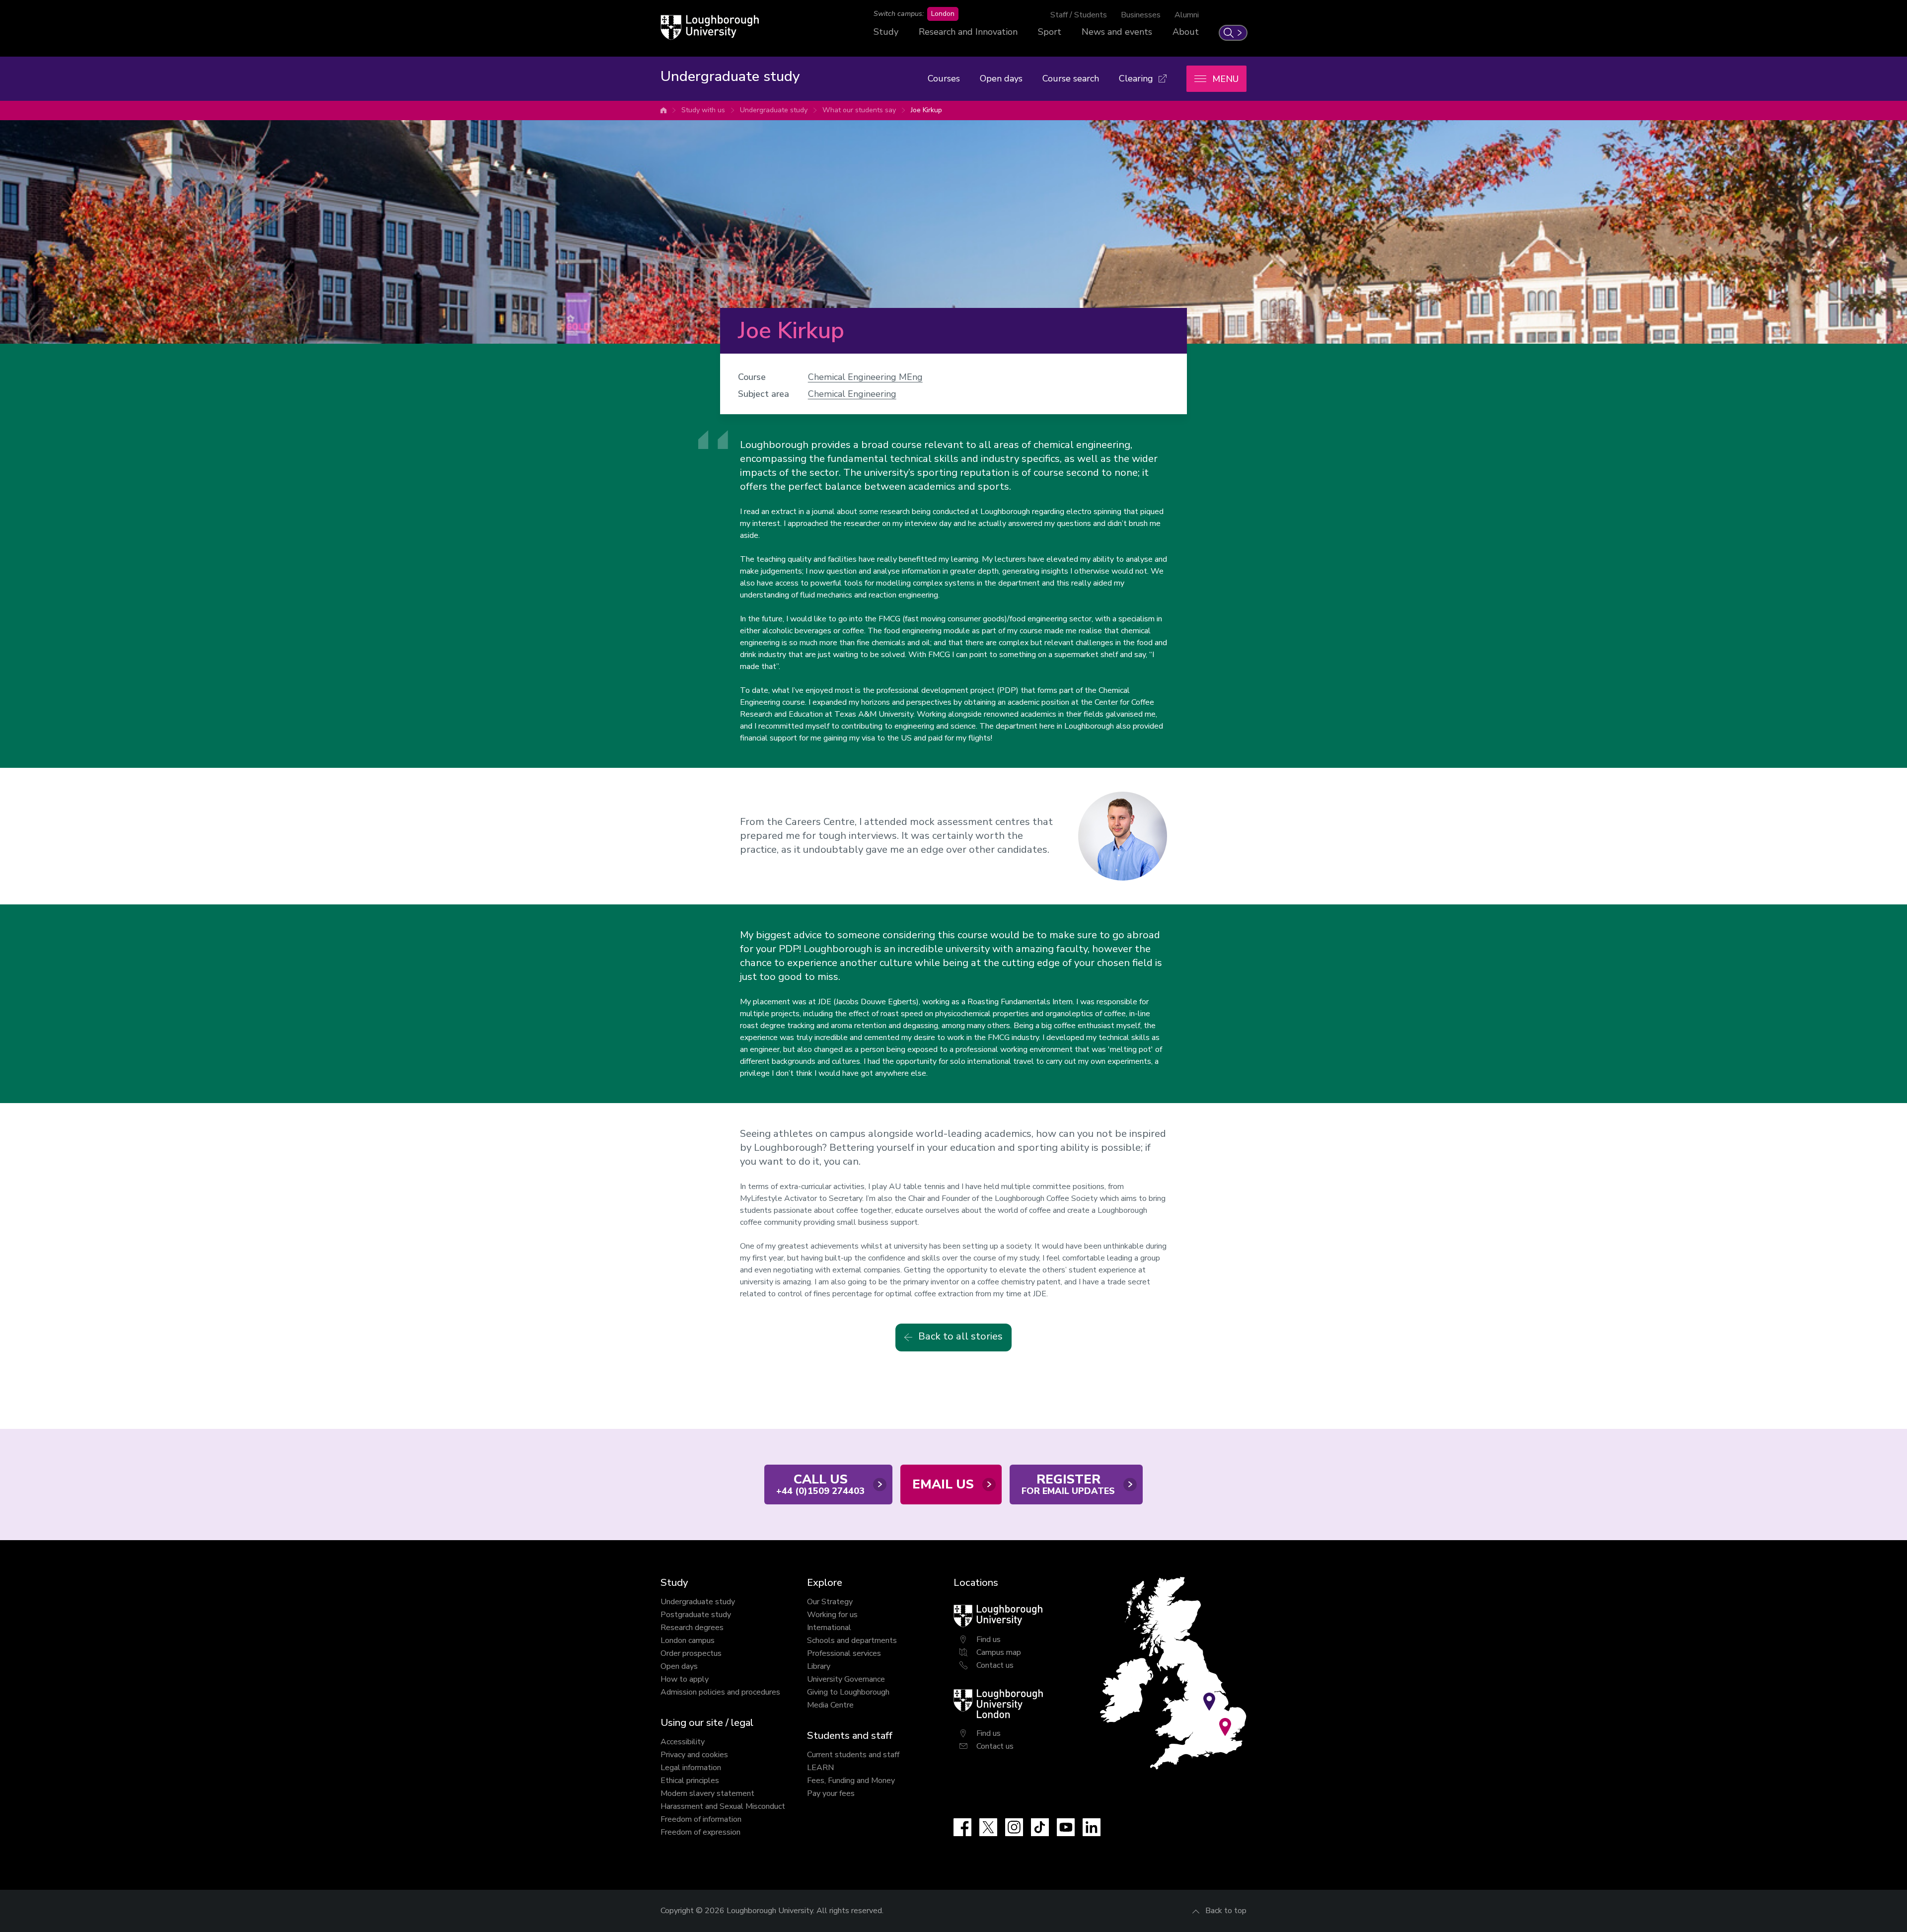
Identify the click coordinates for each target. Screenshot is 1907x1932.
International (829, 1628)
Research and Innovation (968, 32)
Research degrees (692, 1628)
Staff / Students (1079, 15)
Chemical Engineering (852, 394)
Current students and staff (853, 1755)
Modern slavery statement (707, 1793)
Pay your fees (831, 1793)
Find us (989, 1639)
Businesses (1141, 15)
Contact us (995, 1665)
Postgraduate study (696, 1615)
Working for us (832, 1615)
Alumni (1187, 15)
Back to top (1226, 1911)
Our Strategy (830, 1602)
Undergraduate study (774, 110)
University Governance (846, 1679)
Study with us (703, 110)
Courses (944, 78)
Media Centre (830, 1705)
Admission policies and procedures (720, 1692)
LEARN (820, 1768)
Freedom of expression (700, 1832)
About (1186, 32)
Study (886, 32)
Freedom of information (701, 1819)
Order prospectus (691, 1653)
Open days (1001, 78)
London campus (688, 1640)
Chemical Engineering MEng (865, 377)
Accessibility (683, 1742)
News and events (1117, 32)
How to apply (685, 1679)
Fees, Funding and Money (851, 1781)
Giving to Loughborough (848, 1692)
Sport (1050, 32)
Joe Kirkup (926, 110)
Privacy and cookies (694, 1755)
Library (819, 1666)
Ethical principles (690, 1781)
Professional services (844, 1653)
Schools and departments (852, 1640)
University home (663, 110)
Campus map (999, 1652)
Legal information (691, 1768)
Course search (1071, 78)
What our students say (859, 110)
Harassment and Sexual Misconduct (723, 1806)
